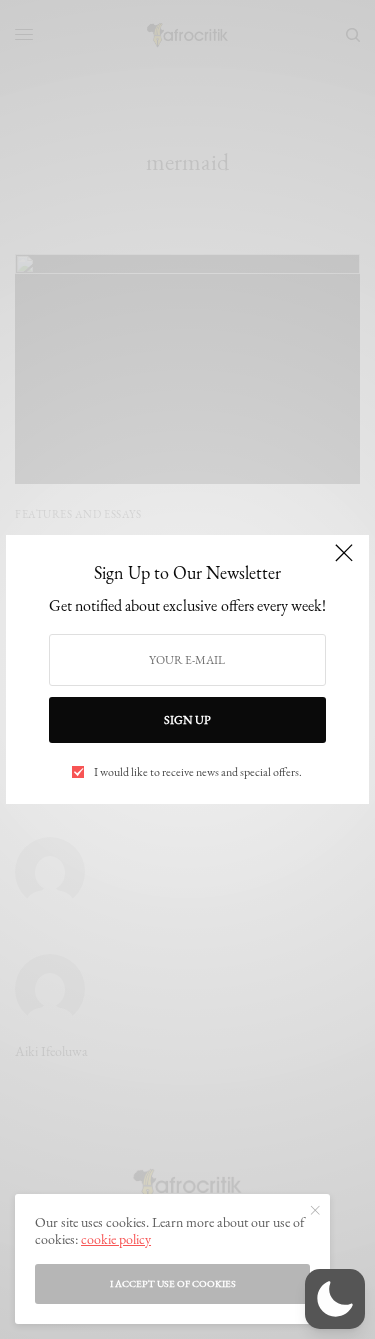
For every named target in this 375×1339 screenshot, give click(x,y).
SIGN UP (187, 720)
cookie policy (116, 1239)
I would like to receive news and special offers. (198, 772)
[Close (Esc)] (344, 562)
